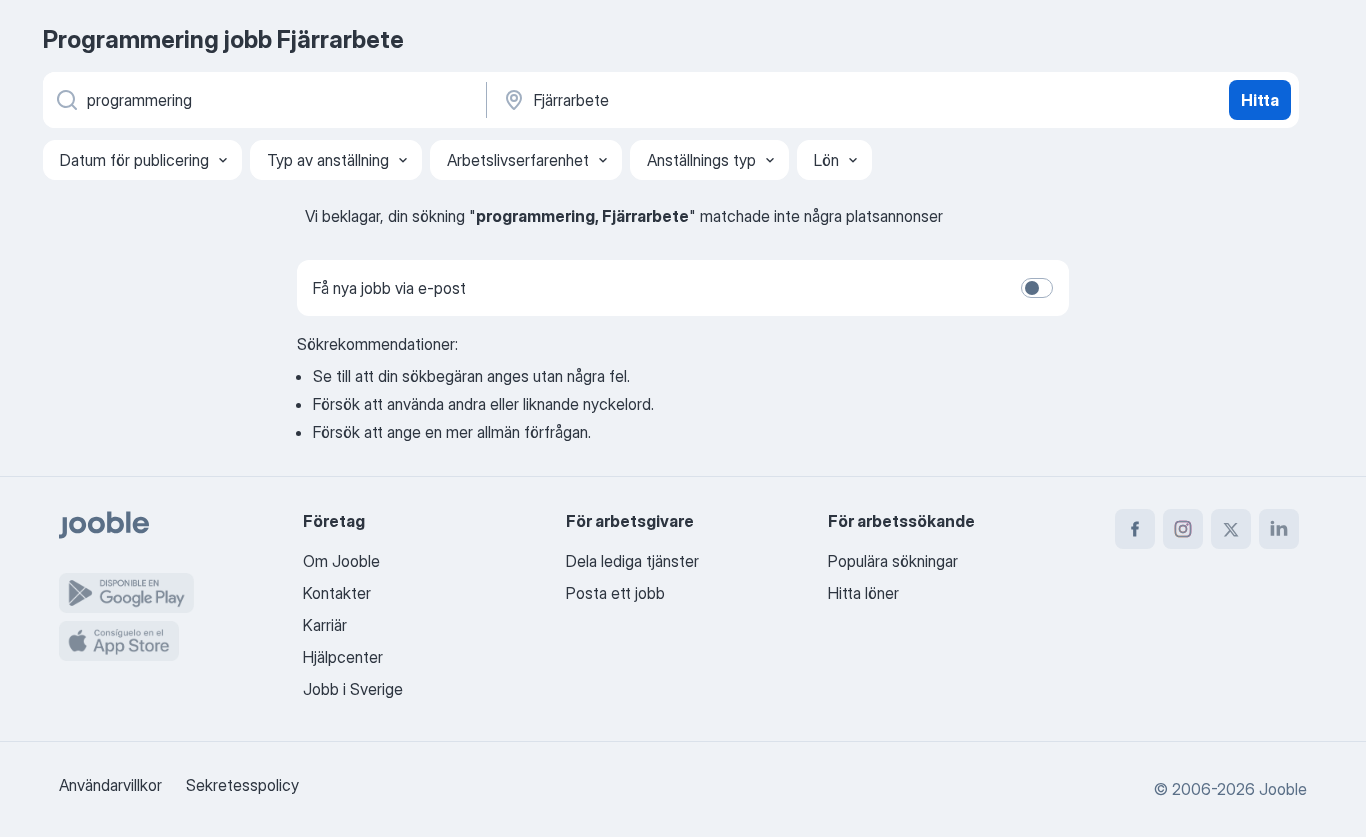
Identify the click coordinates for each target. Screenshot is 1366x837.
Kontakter (337, 593)
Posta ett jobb (615, 593)
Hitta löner (863, 593)
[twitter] (1231, 529)
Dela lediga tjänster (632, 561)
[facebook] (1135, 529)
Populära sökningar (893, 561)
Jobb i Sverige (353, 689)
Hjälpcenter (343, 657)
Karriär (325, 625)
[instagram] (1183, 529)
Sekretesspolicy (242, 785)
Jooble (1283, 789)
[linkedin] (1279, 529)
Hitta (1260, 100)
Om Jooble (341, 561)
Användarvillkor (110, 785)
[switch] (1037, 288)
